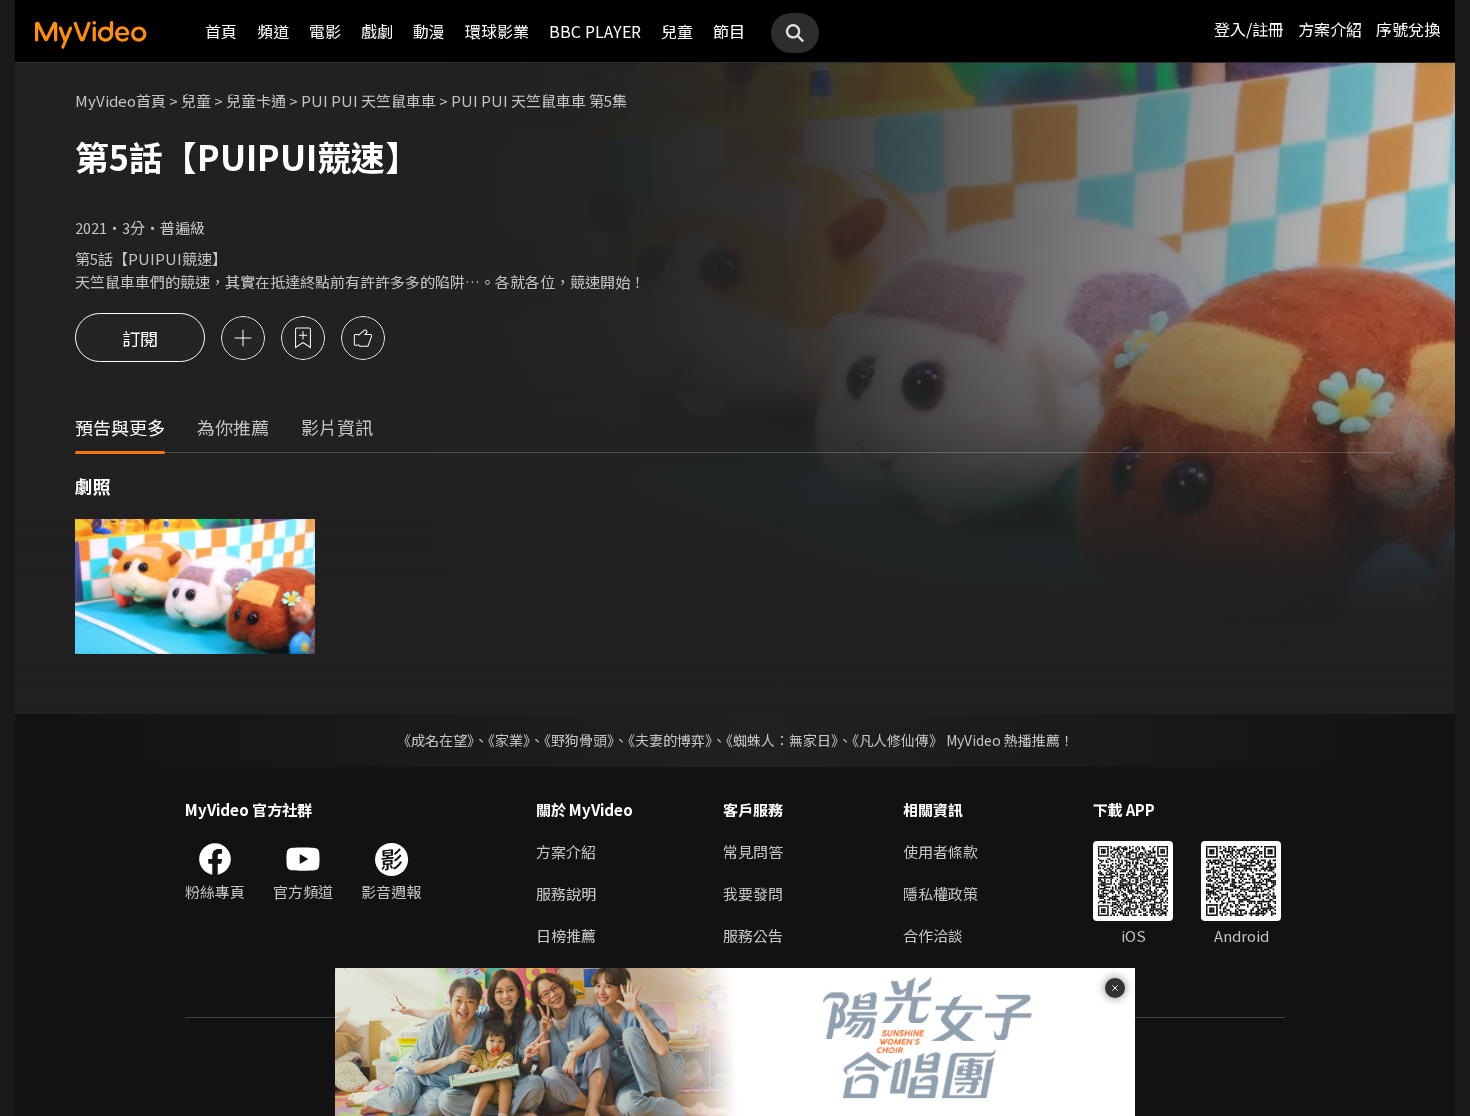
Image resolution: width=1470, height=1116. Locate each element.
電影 (325, 31)
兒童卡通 (256, 100)
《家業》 (509, 740)
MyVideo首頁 (120, 100)
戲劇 (377, 31)
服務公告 (753, 935)
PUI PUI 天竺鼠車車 (368, 100)
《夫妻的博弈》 (670, 740)
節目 (729, 31)
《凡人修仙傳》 (897, 740)
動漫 (429, 31)
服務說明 (566, 893)
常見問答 (753, 851)
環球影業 (497, 31)
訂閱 (140, 338)
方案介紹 (1330, 29)
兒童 (677, 31)
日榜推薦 (566, 935)
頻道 (273, 31)
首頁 (221, 31)
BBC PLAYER (595, 31)
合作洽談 (933, 935)
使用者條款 (940, 851)
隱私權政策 (940, 893)
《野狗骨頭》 (579, 740)
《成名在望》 (435, 740)
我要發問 (753, 893)
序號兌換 (1408, 29)
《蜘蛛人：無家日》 (782, 740)
